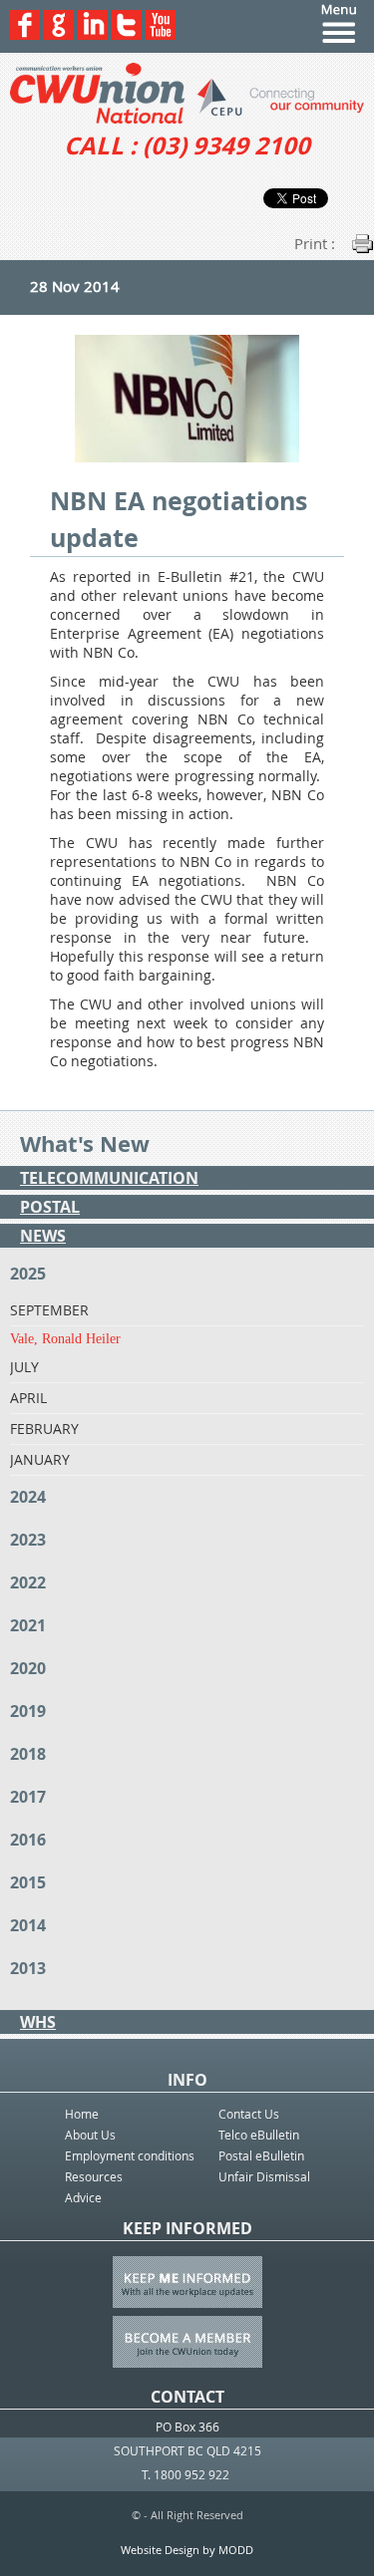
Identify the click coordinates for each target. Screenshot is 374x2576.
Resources (94, 2176)
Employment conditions (130, 2155)
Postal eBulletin (261, 2155)
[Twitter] (127, 34)
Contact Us (249, 2114)
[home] (187, 93)
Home (82, 2114)
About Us (90, 2135)
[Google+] (59, 34)
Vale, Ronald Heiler (65, 1339)
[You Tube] (161, 34)
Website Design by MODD (187, 2550)
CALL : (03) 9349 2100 (187, 145)
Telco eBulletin (259, 2135)
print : (315, 243)
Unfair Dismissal (264, 2176)
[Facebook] (25, 34)
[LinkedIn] (93, 34)
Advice (83, 2197)
